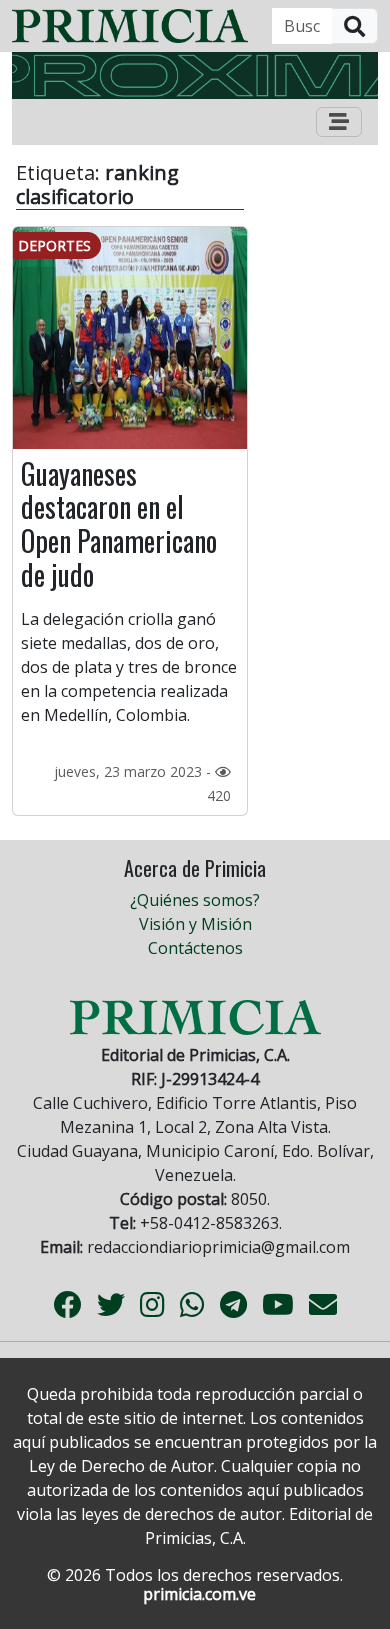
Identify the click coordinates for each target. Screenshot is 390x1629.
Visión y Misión (195, 924)
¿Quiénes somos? (195, 900)
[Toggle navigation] (339, 122)
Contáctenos (195, 948)
